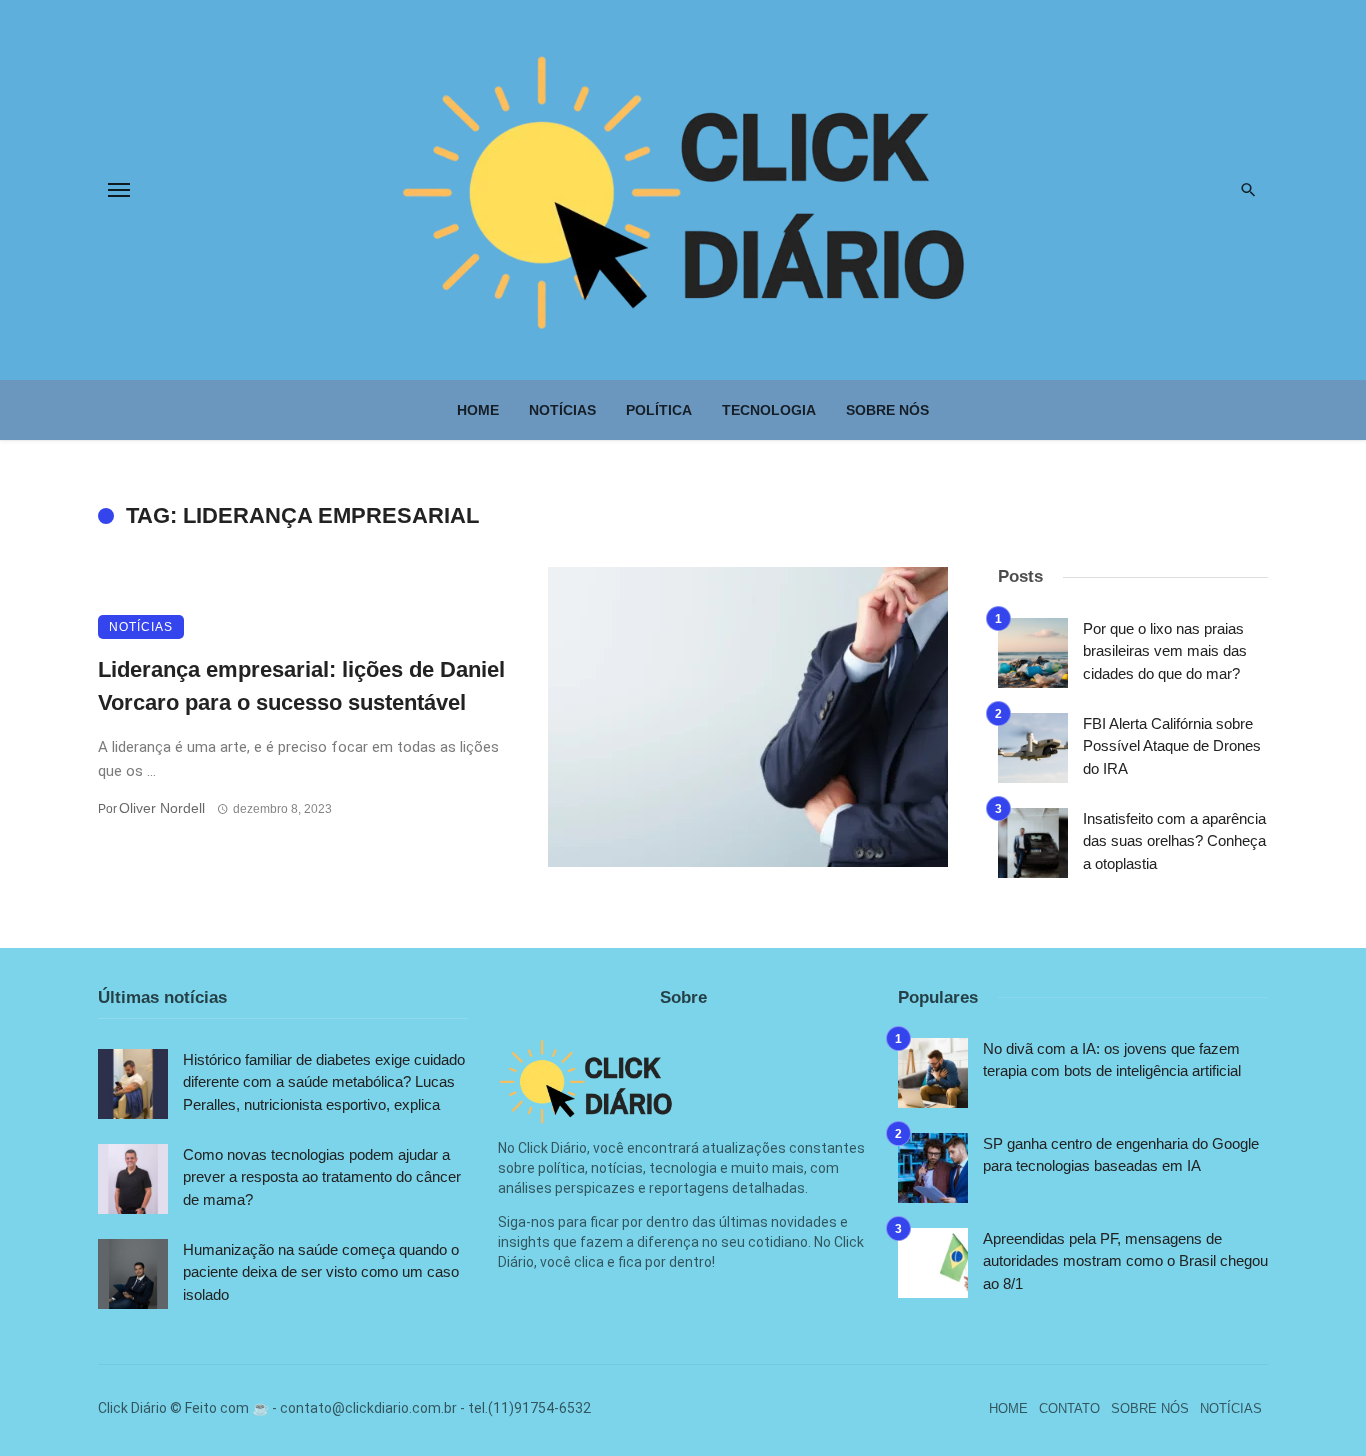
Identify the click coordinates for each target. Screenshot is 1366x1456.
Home (478, 410)
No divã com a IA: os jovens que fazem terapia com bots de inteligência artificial (1112, 1060)
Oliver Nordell (162, 808)
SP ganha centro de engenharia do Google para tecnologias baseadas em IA (1121, 1155)
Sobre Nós (887, 410)
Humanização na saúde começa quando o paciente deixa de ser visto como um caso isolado (321, 1272)
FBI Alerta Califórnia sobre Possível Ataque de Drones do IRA (1172, 746)
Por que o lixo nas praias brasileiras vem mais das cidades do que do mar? (1165, 651)
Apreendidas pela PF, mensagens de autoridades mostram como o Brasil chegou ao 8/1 (1125, 1261)
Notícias (562, 410)
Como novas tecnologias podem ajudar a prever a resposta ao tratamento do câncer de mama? (322, 1177)
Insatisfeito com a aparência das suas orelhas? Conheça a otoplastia (1174, 841)
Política (659, 410)
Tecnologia (769, 410)
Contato (1069, 1408)
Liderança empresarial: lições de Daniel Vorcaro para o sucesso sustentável (301, 686)
